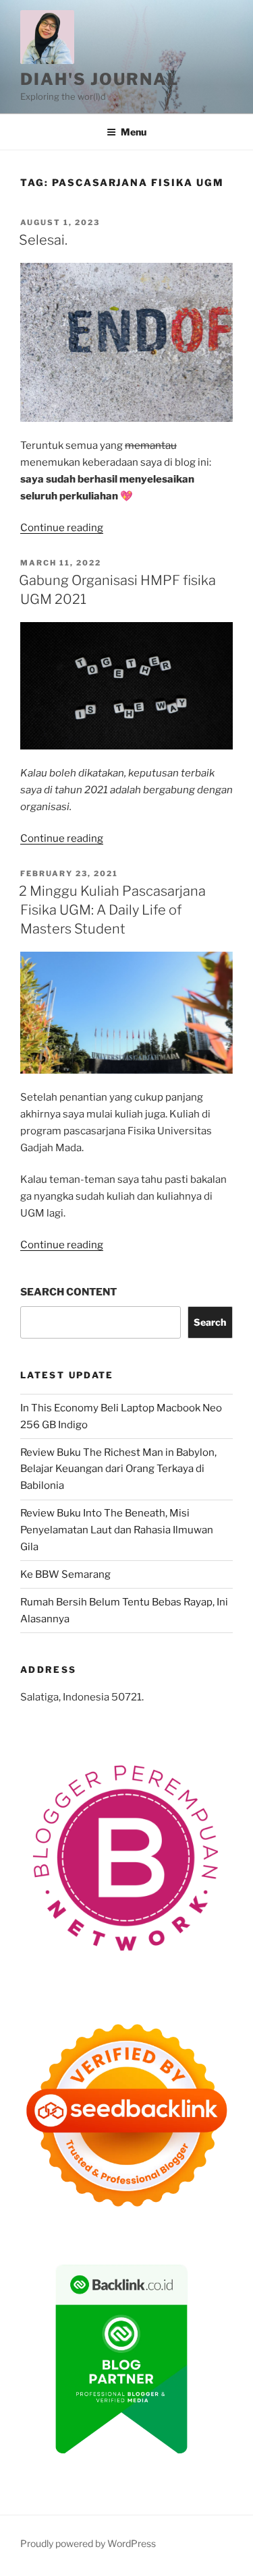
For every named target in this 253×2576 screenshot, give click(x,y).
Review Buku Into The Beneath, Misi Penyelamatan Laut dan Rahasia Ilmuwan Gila (117, 1530)
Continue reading (62, 528)
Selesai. (43, 240)
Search (210, 1322)
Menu (134, 132)
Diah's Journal (100, 79)
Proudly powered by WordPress (88, 2543)
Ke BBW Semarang (65, 1574)
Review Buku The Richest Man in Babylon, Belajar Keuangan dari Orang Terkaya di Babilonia (118, 1469)
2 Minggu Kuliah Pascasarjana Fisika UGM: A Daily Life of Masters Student (112, 910)
